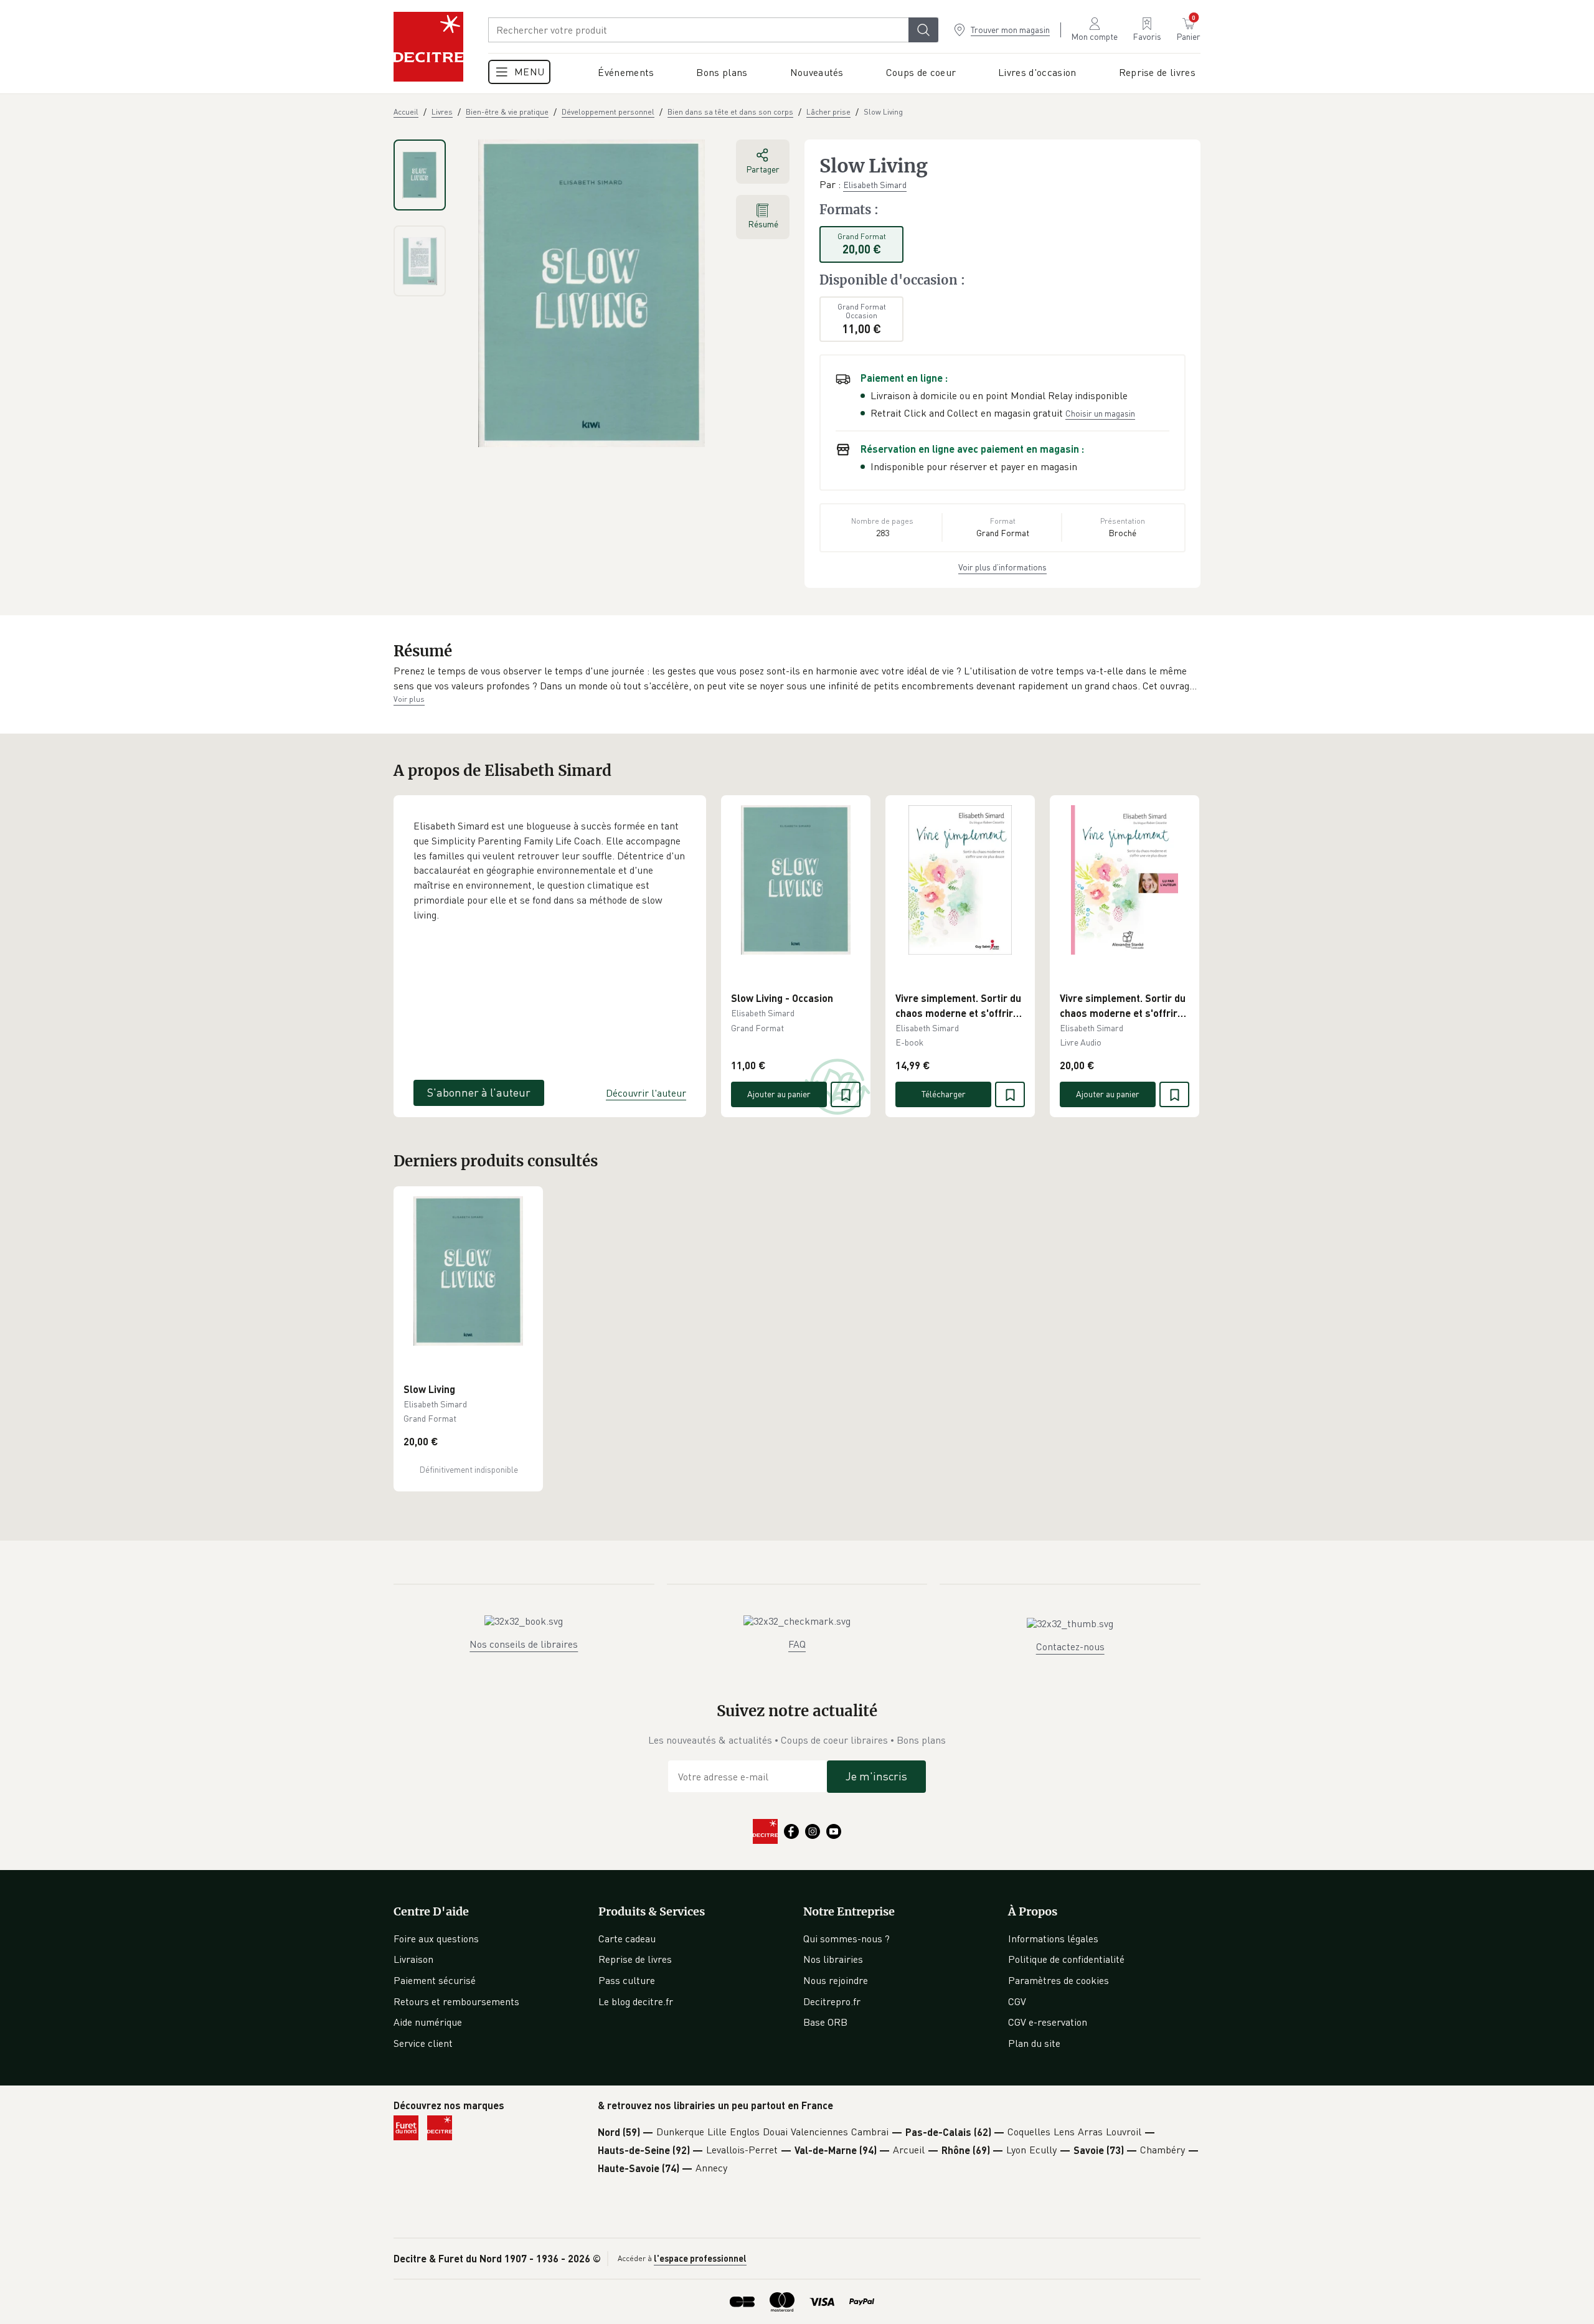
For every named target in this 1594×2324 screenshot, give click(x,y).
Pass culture (627, 1980)
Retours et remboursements (456, 2001)
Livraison (413, 1959)
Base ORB (825, 2022)
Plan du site (1034, 2043)
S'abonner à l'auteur (479, 1092)
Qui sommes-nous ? (847, 1939)
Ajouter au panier (779, 1094)
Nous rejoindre (836, 1980)
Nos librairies (833, 1959)
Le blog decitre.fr (636, 2001)
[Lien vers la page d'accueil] (428, 47)
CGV (1017, 2001)
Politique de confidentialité (1066, 1959)
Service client (423, 2043)
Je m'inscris (876, 1776)
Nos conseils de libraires (524, 1644)
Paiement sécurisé (435, 1980)
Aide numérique (428, 2022)
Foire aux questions (436, 1939)
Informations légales (1053, 1939)
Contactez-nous (1070, 1646)
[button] (797, 678)
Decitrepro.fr (832, 2001)
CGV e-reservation (1048, 2022)
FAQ (797, 1644)
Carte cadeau (627, 1939)
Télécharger (944, 1094)
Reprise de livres (635, 1959)
